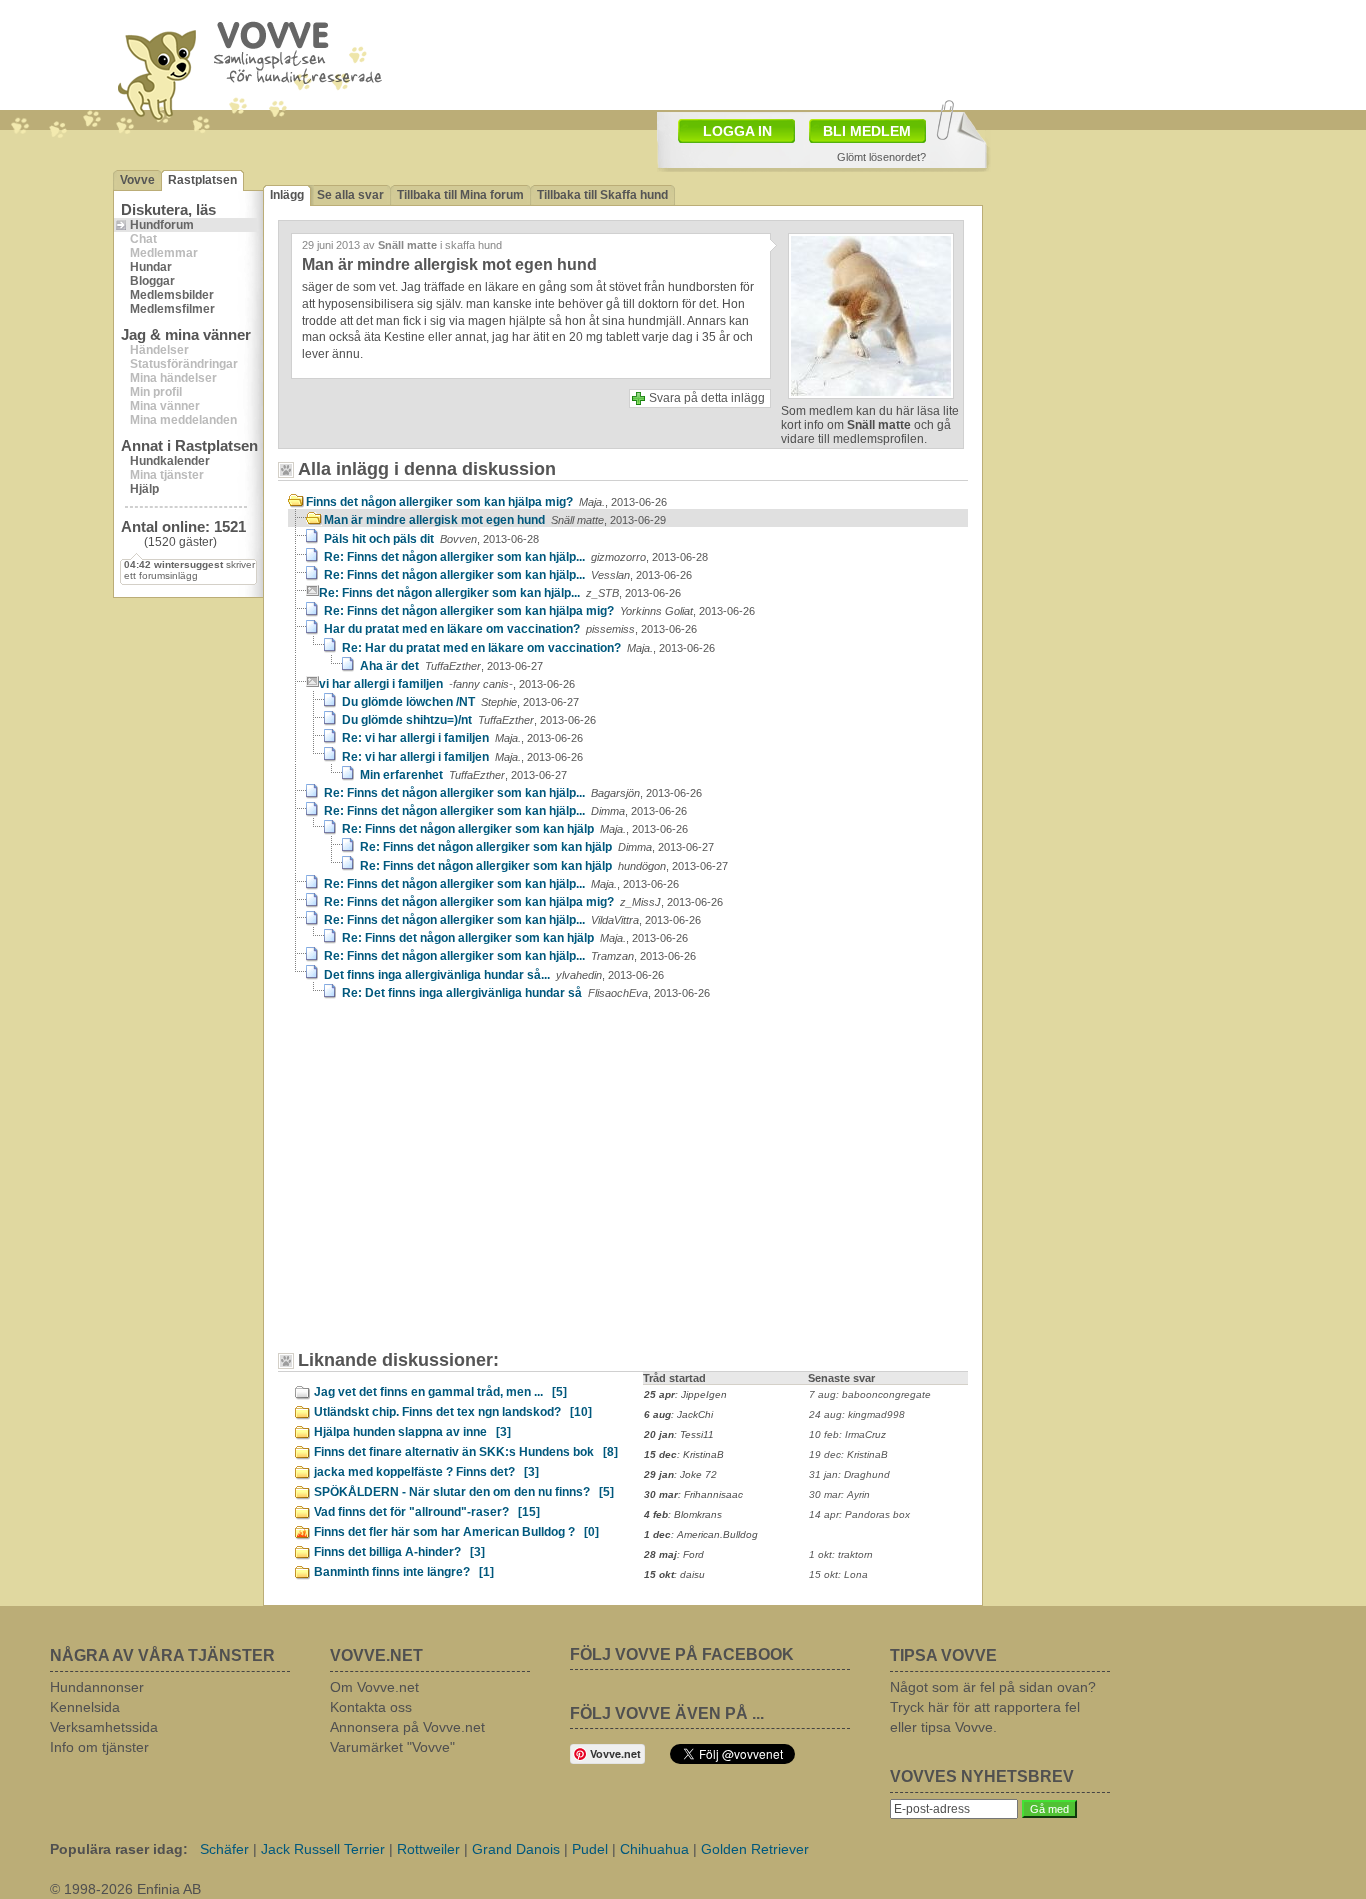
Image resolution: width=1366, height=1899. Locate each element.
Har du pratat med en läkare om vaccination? (510, 629)
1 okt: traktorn (841, 1554)
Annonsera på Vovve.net (407, 1727)
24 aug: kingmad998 (857, 1414)
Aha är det (451, 666)
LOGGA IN (737, 131)
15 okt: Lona (838, 1574)
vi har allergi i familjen (447, 684)
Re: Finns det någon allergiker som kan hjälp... (516, 557)
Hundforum (162, 225)
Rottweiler (428, 1849)
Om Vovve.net (374, 1687)
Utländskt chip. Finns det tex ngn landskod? (453, 1412)
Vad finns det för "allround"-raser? (427, 1512)
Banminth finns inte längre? (404, 1572)
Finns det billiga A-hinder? (399, 1552)
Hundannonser (97, 1687)
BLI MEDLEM (867, 131)
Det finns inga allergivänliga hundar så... (494, 975)
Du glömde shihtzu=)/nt (469, 720)
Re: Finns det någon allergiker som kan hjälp (515, 829)
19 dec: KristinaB (848, 1454)
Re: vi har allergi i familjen (462, 738)
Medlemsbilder (172, 295)
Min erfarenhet (463, 775)
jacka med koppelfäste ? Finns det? (426, 1472)
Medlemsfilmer (172, 309)
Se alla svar (350, 195)
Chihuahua (654, 1849)
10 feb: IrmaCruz (847, 1434)
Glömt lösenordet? (881, 157)
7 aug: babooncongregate (870, 1394)
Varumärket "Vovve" (392, 1747)
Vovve (137, 180)
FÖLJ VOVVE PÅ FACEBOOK (682, 1654)
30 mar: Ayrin (839, 1494)
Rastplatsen (202, 180)
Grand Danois (516, 1849)
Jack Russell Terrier (323, 1849)
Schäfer (224, 1849)
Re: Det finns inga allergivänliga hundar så (526, 993)
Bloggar (152, 281)
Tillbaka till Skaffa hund (602, 195)
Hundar (151, 267)
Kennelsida (85, 1707)
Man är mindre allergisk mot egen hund (495, 520)
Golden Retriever (755, 1849)
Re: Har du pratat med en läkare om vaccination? (528, 648)
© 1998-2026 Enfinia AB (125, 1889)
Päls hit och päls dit (431, 539)
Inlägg (287, 195)
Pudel (590, 1849)
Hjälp (144, 489)
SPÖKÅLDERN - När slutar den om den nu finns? (464, 1492)
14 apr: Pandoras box (859, 1514)
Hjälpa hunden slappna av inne (412, 1432)
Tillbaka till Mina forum (460, 195)
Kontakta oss (371, 1707)
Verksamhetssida (104, 1727)
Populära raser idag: (119, 1849)
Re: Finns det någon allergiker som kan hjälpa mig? (539, 611)
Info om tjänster (99, 1747)
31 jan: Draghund (849, 1474)
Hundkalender (170, 461)
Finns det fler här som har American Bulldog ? (456, 1532)
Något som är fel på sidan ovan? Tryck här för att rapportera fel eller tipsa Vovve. (993, 1707)
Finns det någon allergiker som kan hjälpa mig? (486, 502)
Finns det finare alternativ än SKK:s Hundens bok (466, 1452)
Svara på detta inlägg (707, 398)
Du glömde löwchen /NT (460, 702)
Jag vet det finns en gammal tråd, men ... (440, 1392)
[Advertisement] (799, 53)
